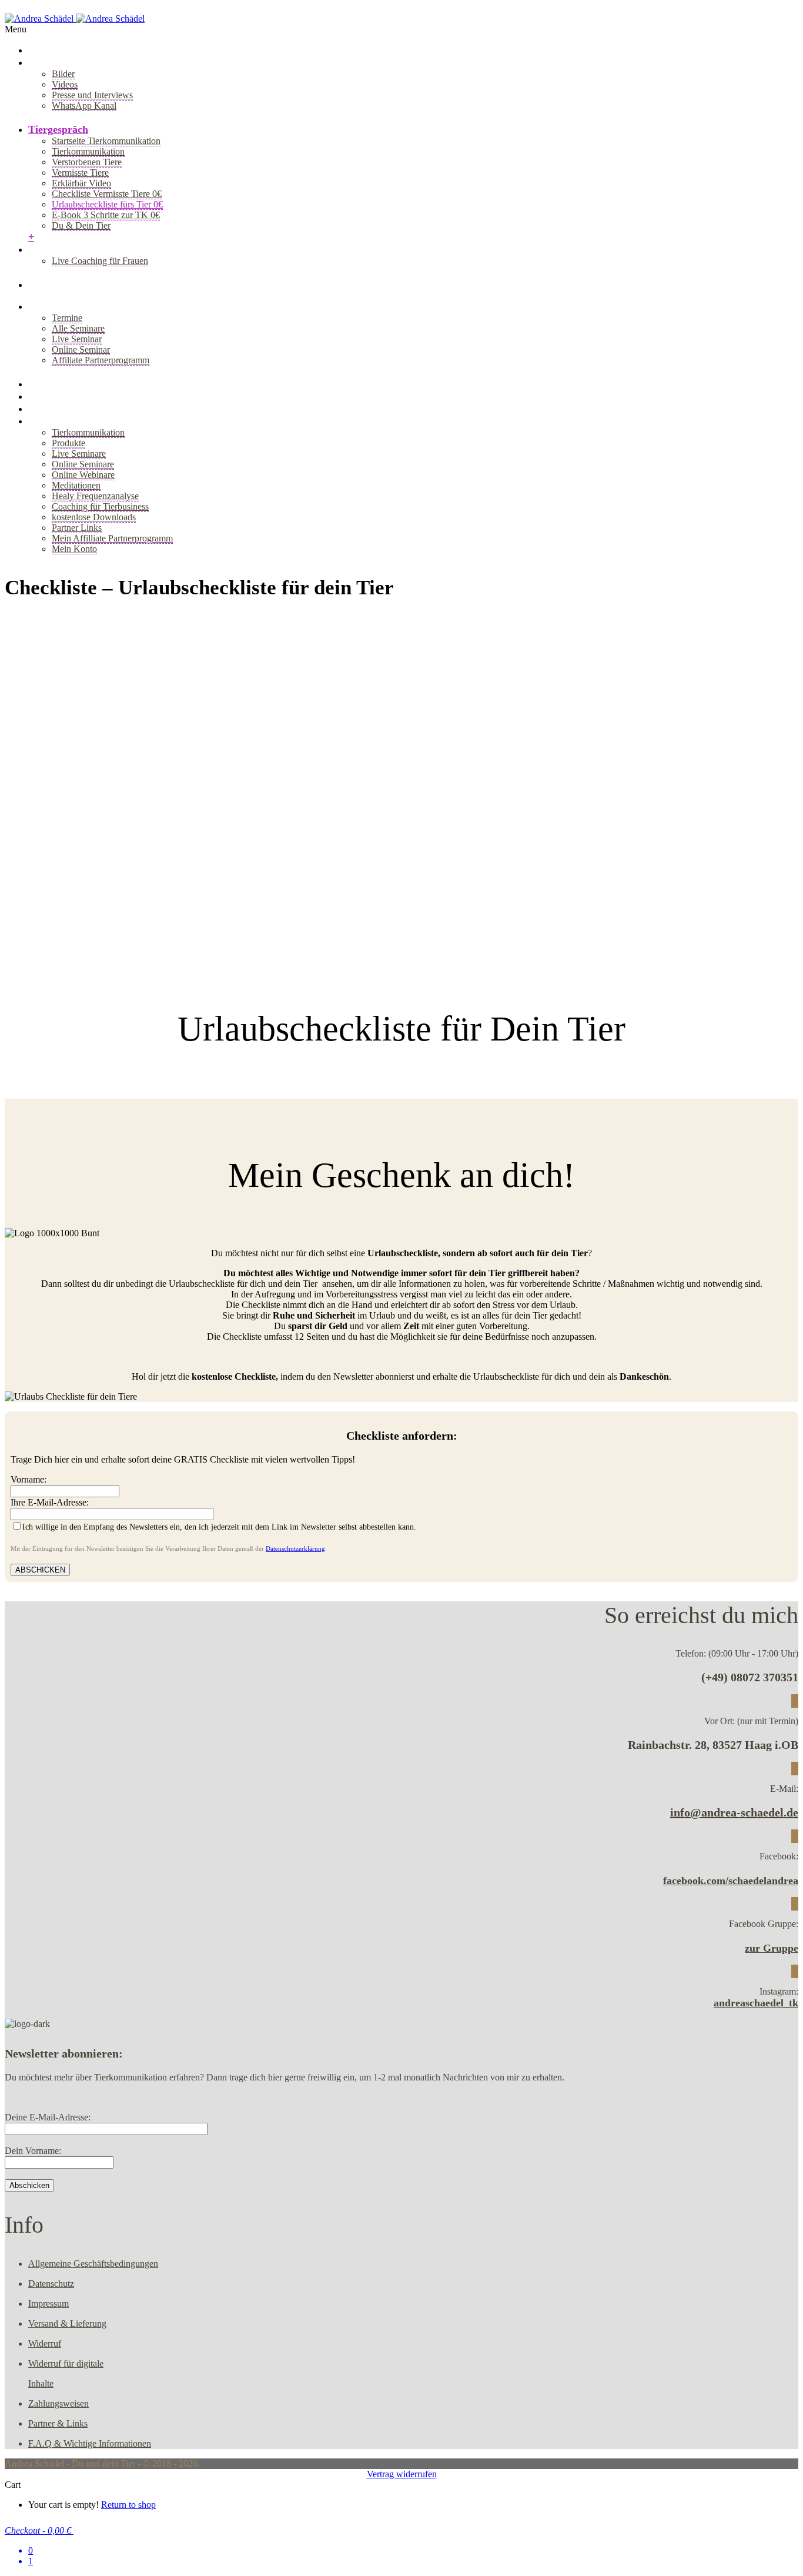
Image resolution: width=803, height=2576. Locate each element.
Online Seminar (81, 349)
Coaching (50, 249)
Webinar (48, 396)
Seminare (50, 306)
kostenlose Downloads (94, 517)
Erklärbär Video (81, 183)
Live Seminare (79, 454)
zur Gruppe (772, 1948)
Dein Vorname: (33, 2151)
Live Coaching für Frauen (100, 261)
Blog (39, 285)
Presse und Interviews (92, 95)
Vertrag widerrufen (402, 2474)
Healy (41, 409)
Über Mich (53, 62)
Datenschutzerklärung (295, 1548)
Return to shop (128, 2505)
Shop (40, 421)
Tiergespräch (58, 129)
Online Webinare (83, 475)
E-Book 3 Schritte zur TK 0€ (106, 215)
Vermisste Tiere (80, 173)
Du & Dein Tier (81, 225)
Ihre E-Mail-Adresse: (50, 1502)
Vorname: (29, 1479)
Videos (65, 84)
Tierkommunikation (88, 151)
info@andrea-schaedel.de (734, 1812)
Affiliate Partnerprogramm (101, 360)
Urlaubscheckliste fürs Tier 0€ (107, 204)
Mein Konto (74, 549)
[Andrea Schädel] (75, 19)
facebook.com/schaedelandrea (731, 1881)
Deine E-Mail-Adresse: (48, 2117)
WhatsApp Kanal (84, 106)
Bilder (63, 74)
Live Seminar (77, 339)
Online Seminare (83, 464)
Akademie (51, 384)
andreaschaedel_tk (756, 2003)
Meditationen (76, 485)
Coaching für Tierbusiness (100, 506)
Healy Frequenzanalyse (95, 496)
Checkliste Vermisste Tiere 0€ (107, 194)
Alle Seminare (78, 328)
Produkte (68, 443)
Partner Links (77, 528)
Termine (67, 318)
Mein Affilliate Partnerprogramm (112, 538)
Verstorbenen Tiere (87, 162)
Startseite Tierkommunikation (106, 141)
